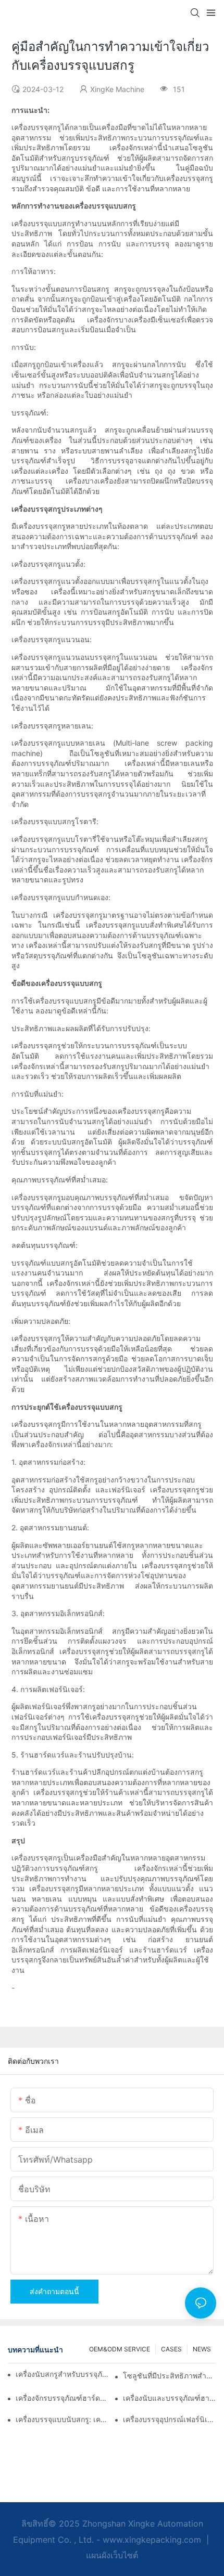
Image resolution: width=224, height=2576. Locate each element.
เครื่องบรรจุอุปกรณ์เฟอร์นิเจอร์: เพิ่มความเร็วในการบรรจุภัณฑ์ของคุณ (170, 2419)
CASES (171, 2349)
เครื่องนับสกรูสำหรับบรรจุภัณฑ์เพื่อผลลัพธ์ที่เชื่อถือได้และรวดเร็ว (65, 2374)
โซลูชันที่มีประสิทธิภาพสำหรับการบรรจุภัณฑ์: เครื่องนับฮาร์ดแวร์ (170, 2376)
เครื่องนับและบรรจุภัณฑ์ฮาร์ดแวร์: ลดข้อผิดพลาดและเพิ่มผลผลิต (170, 2398)
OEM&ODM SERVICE (120, 2349)
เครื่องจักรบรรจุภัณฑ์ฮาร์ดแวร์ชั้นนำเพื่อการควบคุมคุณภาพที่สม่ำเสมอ (62, 2398)
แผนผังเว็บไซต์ (112, 2555)
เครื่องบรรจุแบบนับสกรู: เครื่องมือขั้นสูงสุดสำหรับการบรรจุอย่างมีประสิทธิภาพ (62, 2419)
